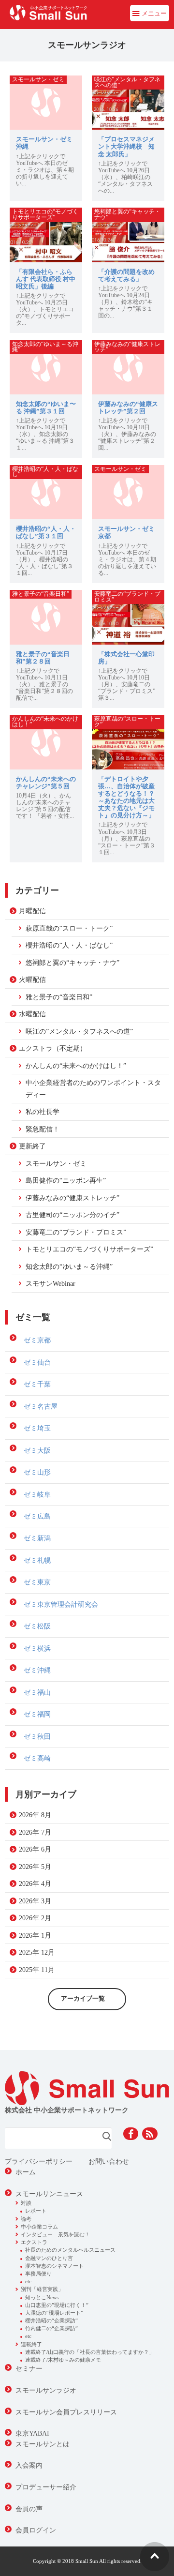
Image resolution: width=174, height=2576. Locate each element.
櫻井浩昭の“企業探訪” (51, 2320)
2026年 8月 (35, 1815)
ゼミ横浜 (37, 1648)
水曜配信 (32, 1014)
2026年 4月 (35, 1883)
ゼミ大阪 (37, 1450)
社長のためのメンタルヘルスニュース (70, 2250)
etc (28, 2281)
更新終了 (32, 1146)
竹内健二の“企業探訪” (51, 2328)
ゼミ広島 (37, 1516)
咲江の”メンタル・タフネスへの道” (79, 1031)
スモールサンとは (43, 2444)
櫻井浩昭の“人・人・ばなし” (69, 945)
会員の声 (29, 2509)
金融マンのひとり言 (49, 2258)
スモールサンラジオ (46, 2390)
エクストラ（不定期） (53, 1048)
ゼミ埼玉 (37, 1428)
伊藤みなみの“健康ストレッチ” (72, 1198)
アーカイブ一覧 (83, 1999)
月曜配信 (32, 911)
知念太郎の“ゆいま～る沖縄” (69, 1266)
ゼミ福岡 (37, 1714)
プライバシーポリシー (39, 2161)
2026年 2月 (35, 1918)
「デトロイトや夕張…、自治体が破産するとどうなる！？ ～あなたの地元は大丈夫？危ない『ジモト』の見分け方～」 (126, 798)
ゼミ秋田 (37, 1736)
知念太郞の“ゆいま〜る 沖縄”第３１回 (46, 408)
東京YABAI (32, 2433)
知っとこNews (42, 2297)
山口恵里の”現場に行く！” (57, 2305)
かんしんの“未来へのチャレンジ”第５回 (46, 783)
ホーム (26, 2172)
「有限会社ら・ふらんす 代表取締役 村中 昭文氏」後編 (46, 279)
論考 (26, 2219)
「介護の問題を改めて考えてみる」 (126, 276)
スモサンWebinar (51, 1283)
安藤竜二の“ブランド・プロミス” (76, 1232)
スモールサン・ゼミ (56, 1163)
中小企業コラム (39, 2227)
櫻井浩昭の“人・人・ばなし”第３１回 (46, 533)
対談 (26, 2203)
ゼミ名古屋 (41, 1406)
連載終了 (31, 2344)
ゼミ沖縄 (37, 1670)
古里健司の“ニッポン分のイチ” (72, 1215)
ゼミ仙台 (37, 1362)
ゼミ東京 (37, 1582)
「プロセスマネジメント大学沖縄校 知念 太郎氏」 (126, 147)
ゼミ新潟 (37, 1538)
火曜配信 (32, 979)
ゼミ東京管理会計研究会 (61, 1604)
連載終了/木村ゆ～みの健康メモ (63, 2360)
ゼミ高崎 (37, 1758)
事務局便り (38, 2274)
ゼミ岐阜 (37, 1494)
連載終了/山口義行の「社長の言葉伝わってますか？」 (90, 2352)
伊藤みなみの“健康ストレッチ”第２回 (128, 408)
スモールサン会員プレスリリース (66, 2412)
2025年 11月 (37, 1970)
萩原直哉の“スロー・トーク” (69, 928)
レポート (36, 2211)
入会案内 (29, 2465)
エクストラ (34, 2242)
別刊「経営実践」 (42, 2289)
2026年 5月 (35, 1867)
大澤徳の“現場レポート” (54, 2313)
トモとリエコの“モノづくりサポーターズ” (89, 1249)
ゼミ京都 (37, 1340)
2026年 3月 (35, 1901)
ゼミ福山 (37, 1692)
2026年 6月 (35, 1849)
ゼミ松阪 (37, 1626)
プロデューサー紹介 (46, 2487)
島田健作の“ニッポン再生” (66, 1180)
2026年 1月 (35, 1935)
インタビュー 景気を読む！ (55, 2234)
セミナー (29, 2368)
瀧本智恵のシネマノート (54, 2266)
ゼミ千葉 (37, 1384)
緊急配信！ (43, 1129)
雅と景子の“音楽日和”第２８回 (43, 658)
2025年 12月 (37, 1952)
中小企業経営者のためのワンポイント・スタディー (93, 1088)
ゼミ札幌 (37, 1560)
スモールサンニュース (49, 2194)
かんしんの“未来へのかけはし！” (76, 1066)
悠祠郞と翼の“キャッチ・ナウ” (72, 963)
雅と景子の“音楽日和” (59, 997)
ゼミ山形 (37, 1472)
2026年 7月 (35, 1832)
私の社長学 (43, 1112)
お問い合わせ (109, 2161)
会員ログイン (36, 2530)
